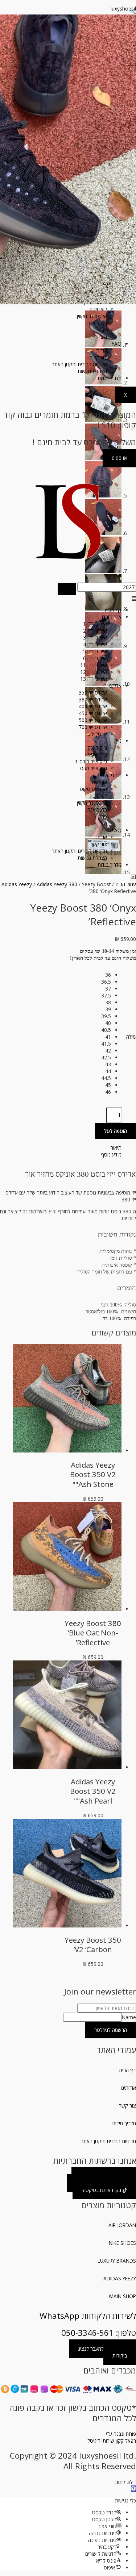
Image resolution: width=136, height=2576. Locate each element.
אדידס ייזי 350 (93, 693)
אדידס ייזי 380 (93, 699)
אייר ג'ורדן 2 (95, 631)
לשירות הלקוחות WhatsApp (88, 2316)
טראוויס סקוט (93, 789)
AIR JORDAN (122, 2225)
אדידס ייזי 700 (93, 727)
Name (129, 2017)
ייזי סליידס (97, 734)
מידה (131, 1037)
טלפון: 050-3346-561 (99, 2333)
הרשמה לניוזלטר (111, 2030)
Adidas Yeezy (17, 884)
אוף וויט (99, 782)
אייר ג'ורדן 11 (94, 665)
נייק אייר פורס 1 (91, 761)
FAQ (117, 344)
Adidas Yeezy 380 (57, 884)
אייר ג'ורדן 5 (95, 651)
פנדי (103, 330)
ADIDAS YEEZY (120, 2278)
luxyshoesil (123, 9)
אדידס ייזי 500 (93, 720)
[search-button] (67, 589)
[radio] (106, 975)
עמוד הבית (126, 884)
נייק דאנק (97, 748)
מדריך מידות (110, 378)
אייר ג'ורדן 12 (94, 672)
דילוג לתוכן (125, 2482)
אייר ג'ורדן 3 (95, 637)
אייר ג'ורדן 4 (95, 644)
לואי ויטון (99, 309)
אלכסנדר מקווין (92, 316)
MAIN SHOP (123, 2296)
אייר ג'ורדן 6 (95, 658)
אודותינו (128, 2088)
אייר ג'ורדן (112, 617)
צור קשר (98, 357)
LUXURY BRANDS (117, 2261)
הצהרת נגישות (92, 371)
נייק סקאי (98, 755)
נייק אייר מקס (94, 768)
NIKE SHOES (122, 2243)
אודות (102, 351)
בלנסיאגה (97, 323)
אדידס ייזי (112, 686)
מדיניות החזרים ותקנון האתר (79, 364)
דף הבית (113, 610)
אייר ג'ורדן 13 (94, 679)
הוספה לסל (116, 1131)
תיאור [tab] (116, 1148)
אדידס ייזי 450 (93, 713)
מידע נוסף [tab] (111, 1154)
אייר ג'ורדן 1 (95, 624)
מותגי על (113, 775)
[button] (68, 598)
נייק (118, 741)
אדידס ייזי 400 (93, 706)
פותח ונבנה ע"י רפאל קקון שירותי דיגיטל (112, 2437)
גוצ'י (103, 337)
